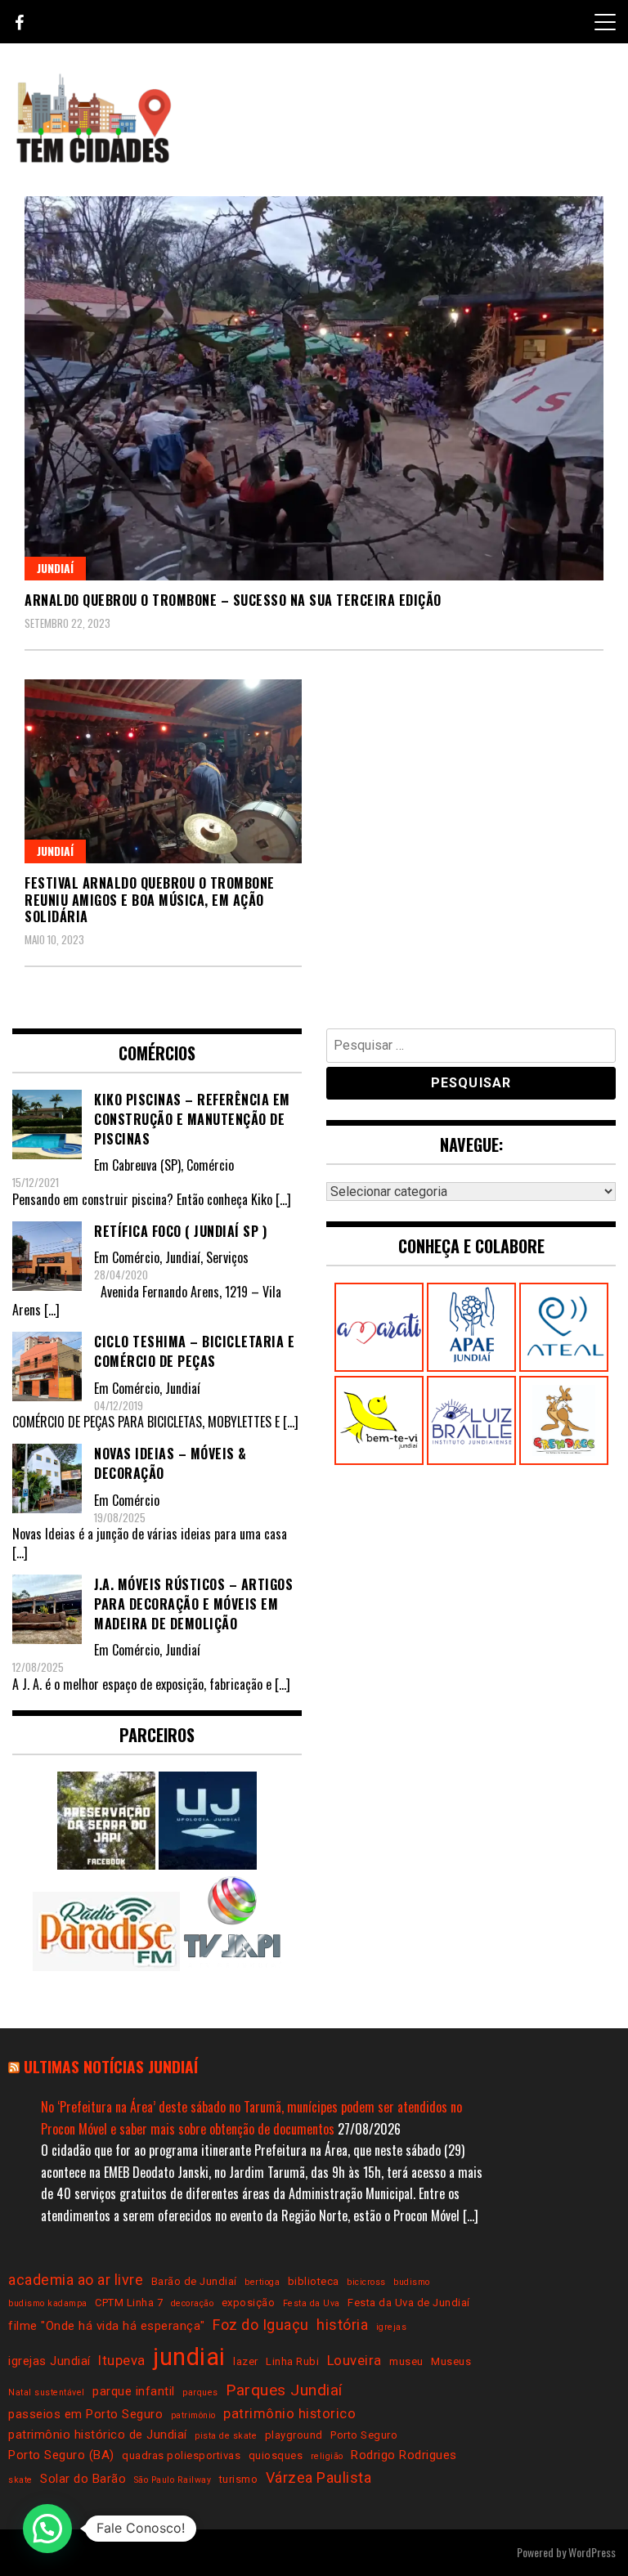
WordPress (592, 2552)
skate (20, 2480)
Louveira (354, 2361)
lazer (246, 2361)
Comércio (210, 1165)
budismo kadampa (48, 2303)
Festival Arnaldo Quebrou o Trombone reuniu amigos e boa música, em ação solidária (150, 900)
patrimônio (193, 2415)
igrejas (392, 2327)
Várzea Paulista (319, 2477)
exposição (249, 2303)
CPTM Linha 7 (129, 2303)
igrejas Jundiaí (49, 2361)
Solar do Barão (83, 2479)
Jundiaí (55, 568)
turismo (239, 2479)
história (342, 2325)
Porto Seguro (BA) (61, 2455)
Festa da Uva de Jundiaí (409, 2303)
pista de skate (226, 2436)
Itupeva (122, 2361)
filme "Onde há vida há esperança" (107, 2326)
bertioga (262, 2282)
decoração (193, 2303)
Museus (451, 2361)
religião (327, 2456)
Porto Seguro (364, 2435)
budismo (412, 2282)
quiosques (276, 2455)
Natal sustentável (47, 2392)
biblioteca (314, 2281)
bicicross (366, 2282)
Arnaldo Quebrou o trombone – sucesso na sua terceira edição (233, 600)
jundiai (189, 2357)
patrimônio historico (289, 2414)
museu (406, 2361)
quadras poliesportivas (181, 2455)
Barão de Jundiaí (194, 2281)
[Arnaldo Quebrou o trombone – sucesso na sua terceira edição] (314, 388)
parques (200, 2392)
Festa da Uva (312, 2303)
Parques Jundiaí (284, 2390)
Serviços (227, 1257)
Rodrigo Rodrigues (404, 2455)
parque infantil (134, 2391)
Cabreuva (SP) (146, 1165)
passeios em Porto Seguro (85, 2414)
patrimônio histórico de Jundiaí (98, 2435)
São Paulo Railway (173, 2480)
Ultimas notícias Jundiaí (111, 2066)
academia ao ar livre (76, 2280)
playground (294, 2435)
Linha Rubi (292, 2361)
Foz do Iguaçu (261, 2325)
